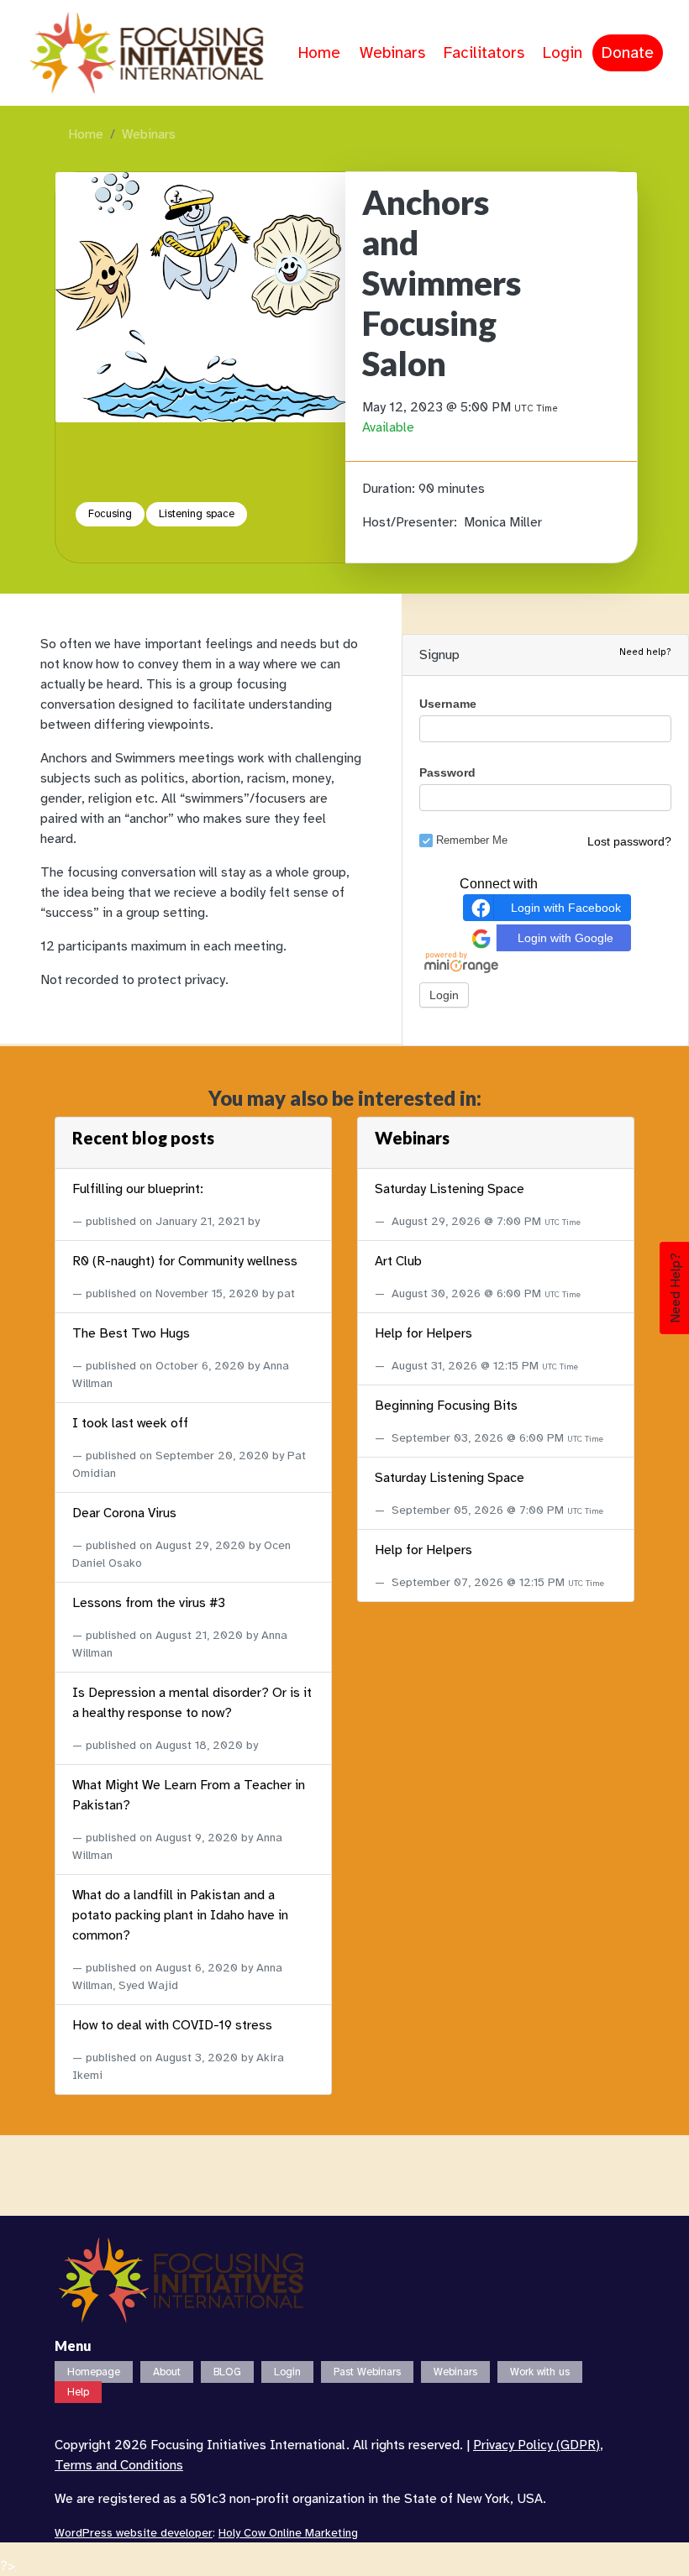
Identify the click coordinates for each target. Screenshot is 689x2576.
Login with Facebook (566, 908)
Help (78, 2392)
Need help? (645, 652)
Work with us (540, 2372)
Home (319, 53)
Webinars (392, 53)
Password (447, 772)
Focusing (110, 514)
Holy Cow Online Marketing (288, 2533)
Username (448, 704)
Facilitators (484, 53)
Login (563, 53)
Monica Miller (503, 522)
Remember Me (472, 840)
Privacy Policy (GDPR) (536, 2445)
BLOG (227, 2372)
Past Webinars (367, 2372)
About (167, 2372)
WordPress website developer (134, 2533)
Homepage (94, 2372)
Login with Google (565, 938)
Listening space (197, 514)
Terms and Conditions (119, 2465)
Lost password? (629, 841)
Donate (628, 53)
